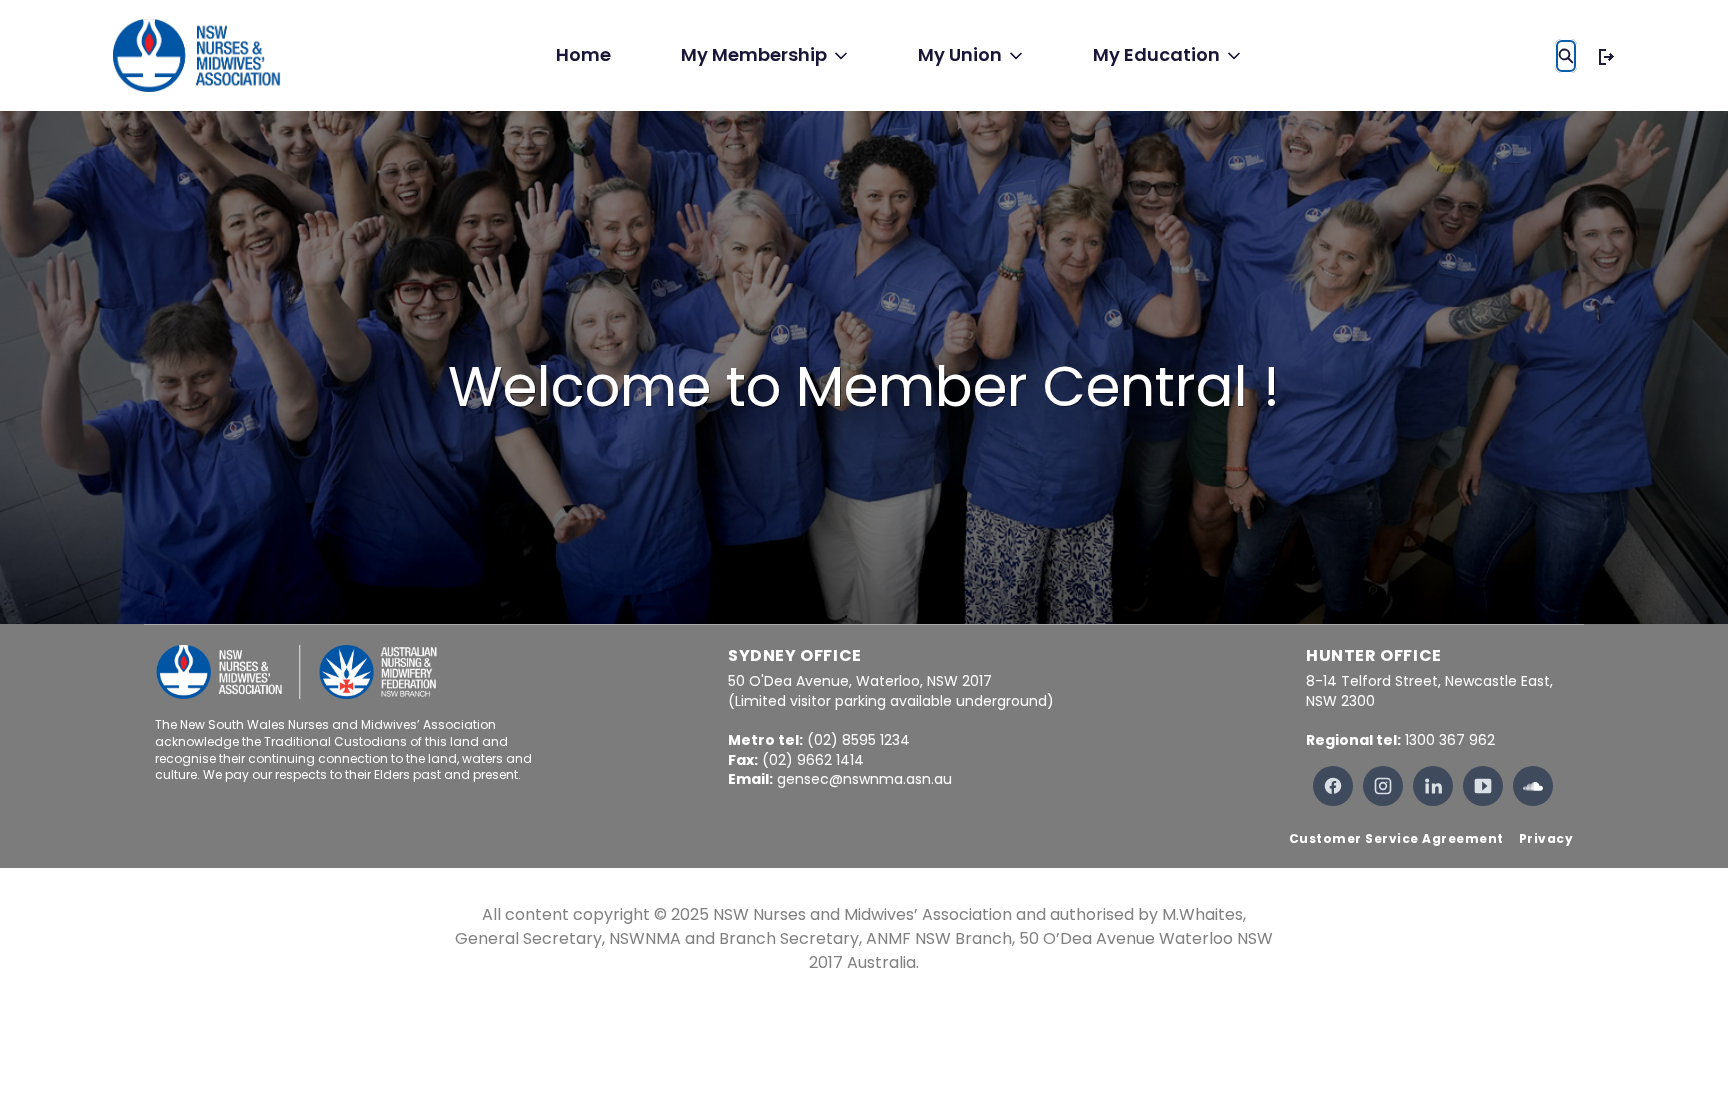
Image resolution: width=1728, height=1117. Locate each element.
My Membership (754, 54)
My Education (1156, 54)
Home (583, 54)
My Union (960, 54)
